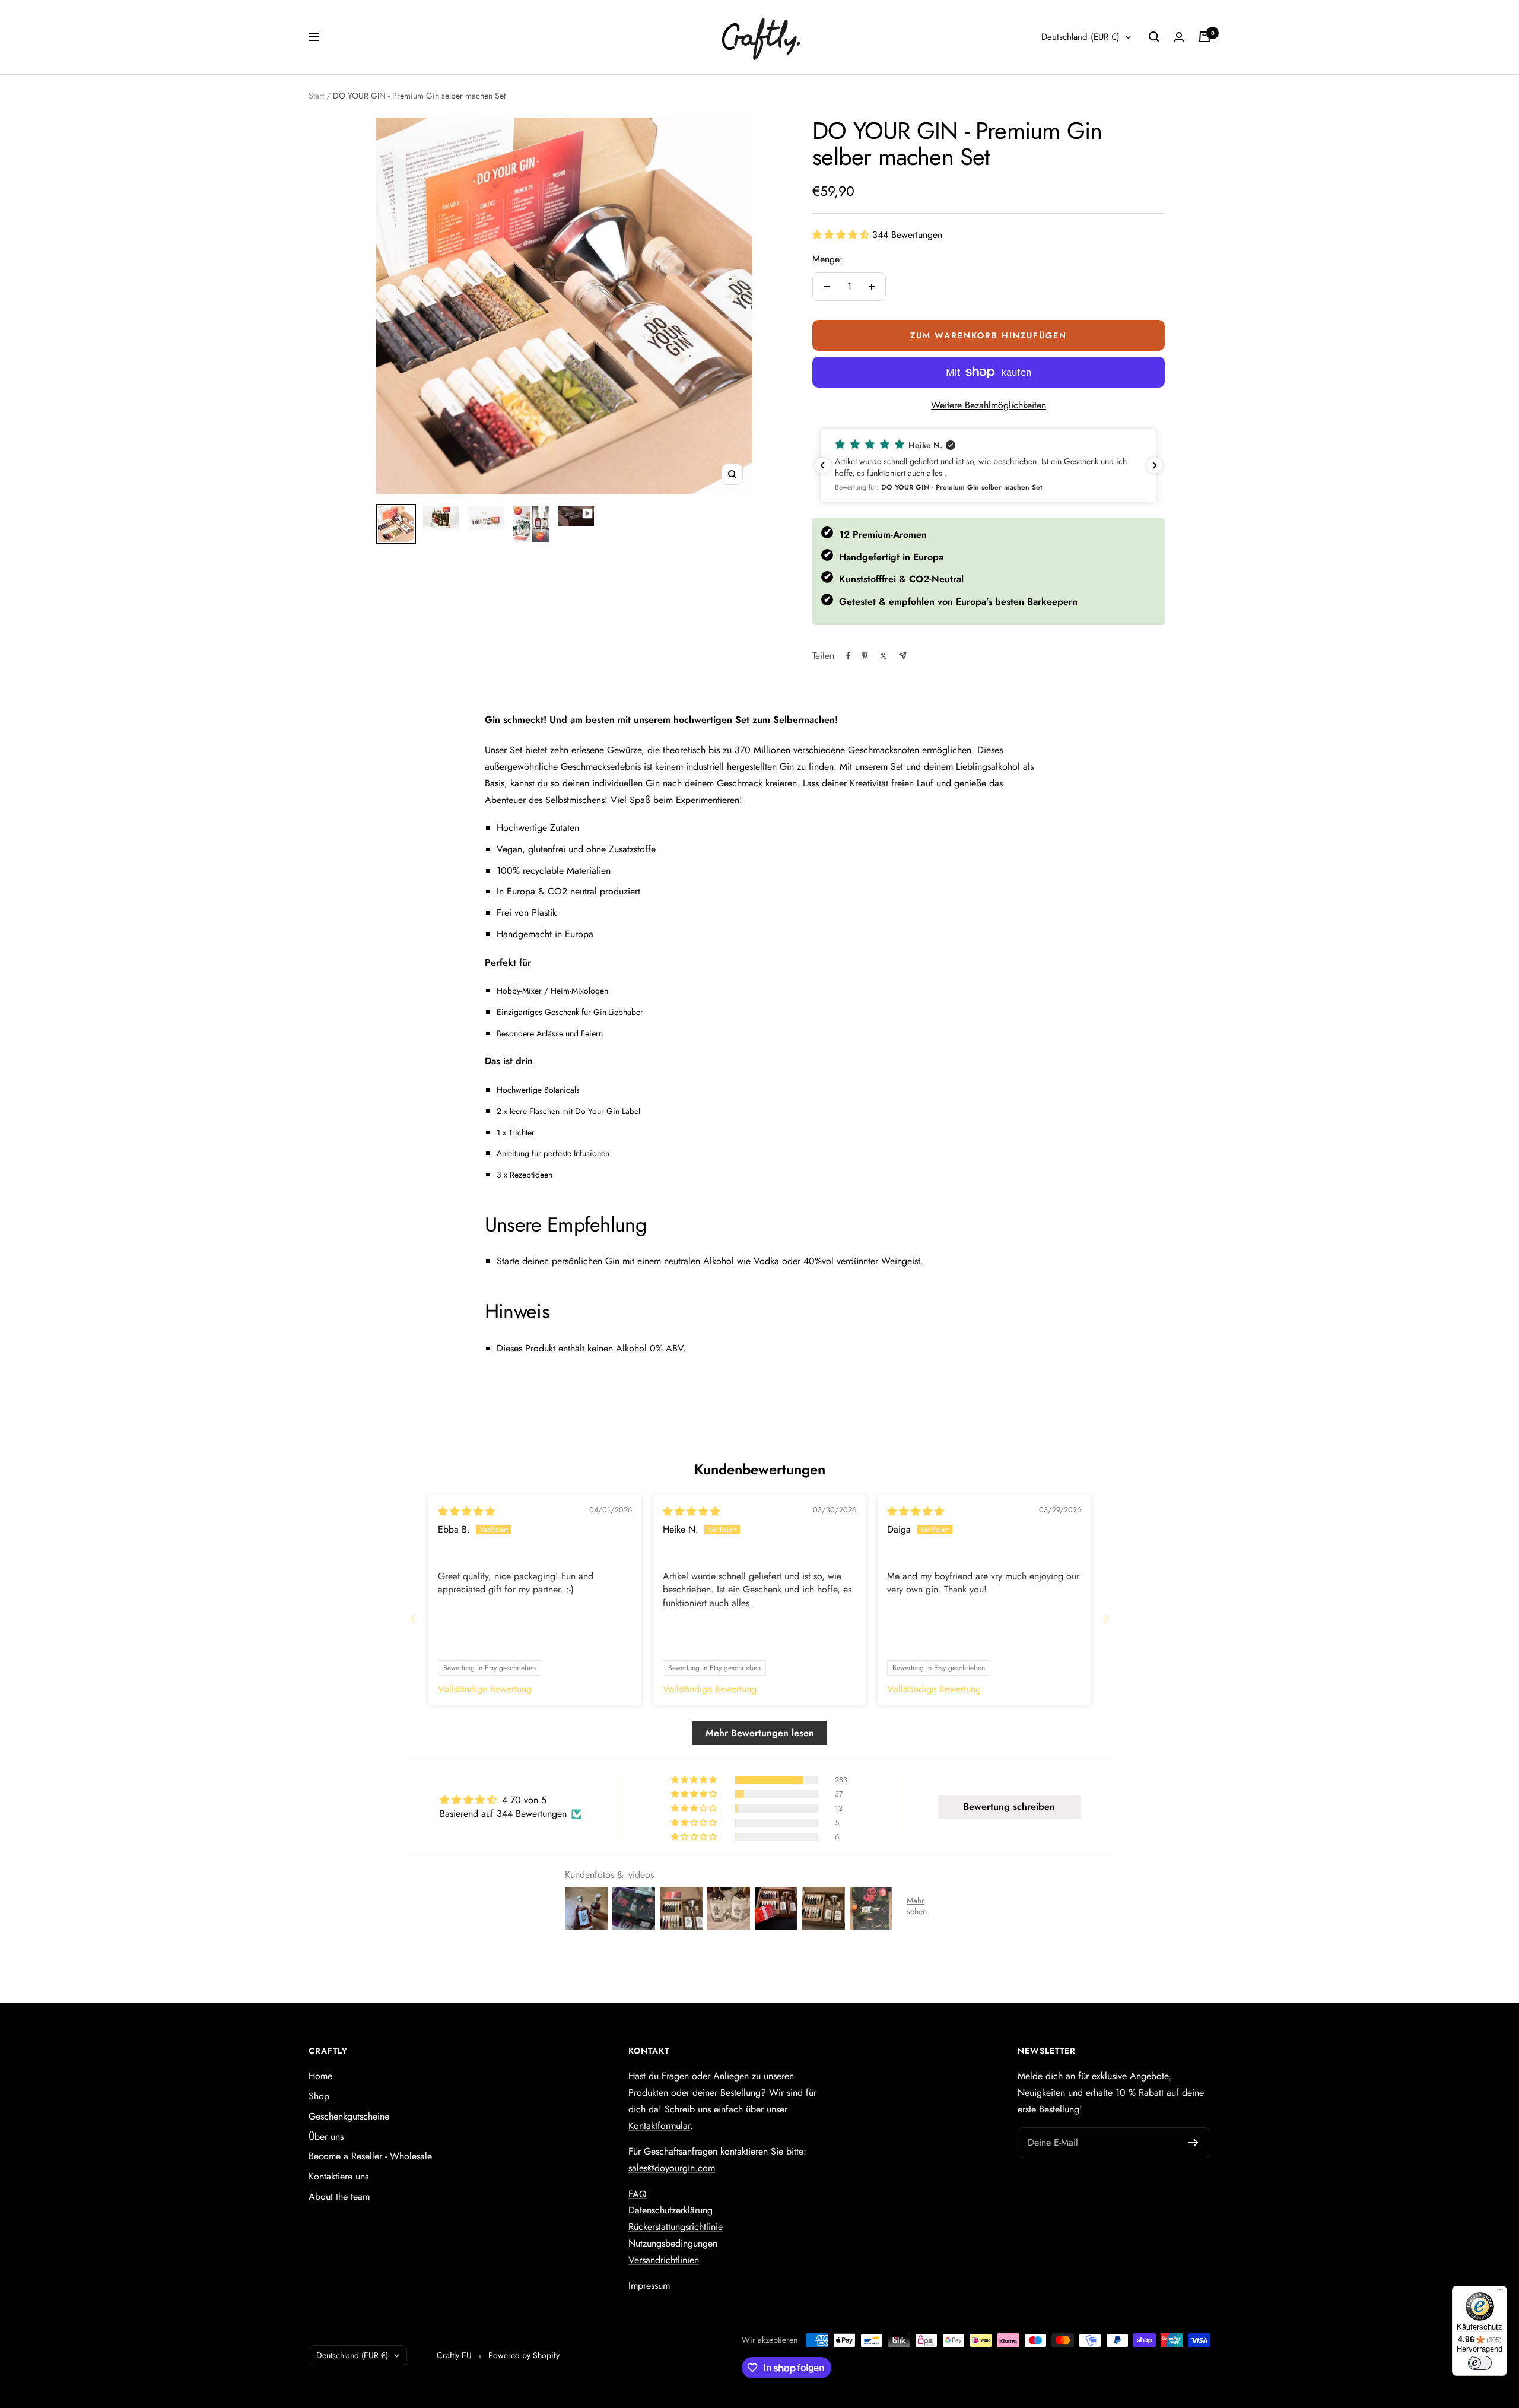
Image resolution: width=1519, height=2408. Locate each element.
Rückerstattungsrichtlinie (676, 2227)
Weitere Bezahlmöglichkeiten (989, 405)
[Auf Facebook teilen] (849, 656)
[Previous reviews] (822, 465)
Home (320, 2076)
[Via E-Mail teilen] (903, 656)
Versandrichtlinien (664, 2260)
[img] (466, 1511)
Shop (319, 2096)
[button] (842, 235)
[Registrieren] (1194, 2143)
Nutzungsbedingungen (673, 2243)
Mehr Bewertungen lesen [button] (760, 1733)
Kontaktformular (659, 2126)
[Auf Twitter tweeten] (883, 656)
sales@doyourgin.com (672, 2168)
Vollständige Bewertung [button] (485, 1689)
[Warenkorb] (1205, 37)
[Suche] (1154, 37)
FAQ (638, 2194)
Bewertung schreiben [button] (1009, 1806)
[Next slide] (1106, 1619)
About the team (339, 2196)
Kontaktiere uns (339, 2176)
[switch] (1480, 2363)
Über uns (326, 2136)
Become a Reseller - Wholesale (370, 2156)
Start (316, 96)
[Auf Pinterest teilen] (865, 656)
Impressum (649, 2285)
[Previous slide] (413, 1619)
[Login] (1179, 37)
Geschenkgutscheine (349, 2116)
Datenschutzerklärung (670, 2210)
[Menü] (1500, 2293)
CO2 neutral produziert (594, 891)
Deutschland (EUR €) (1081, 37)
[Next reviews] (1155, 465)
